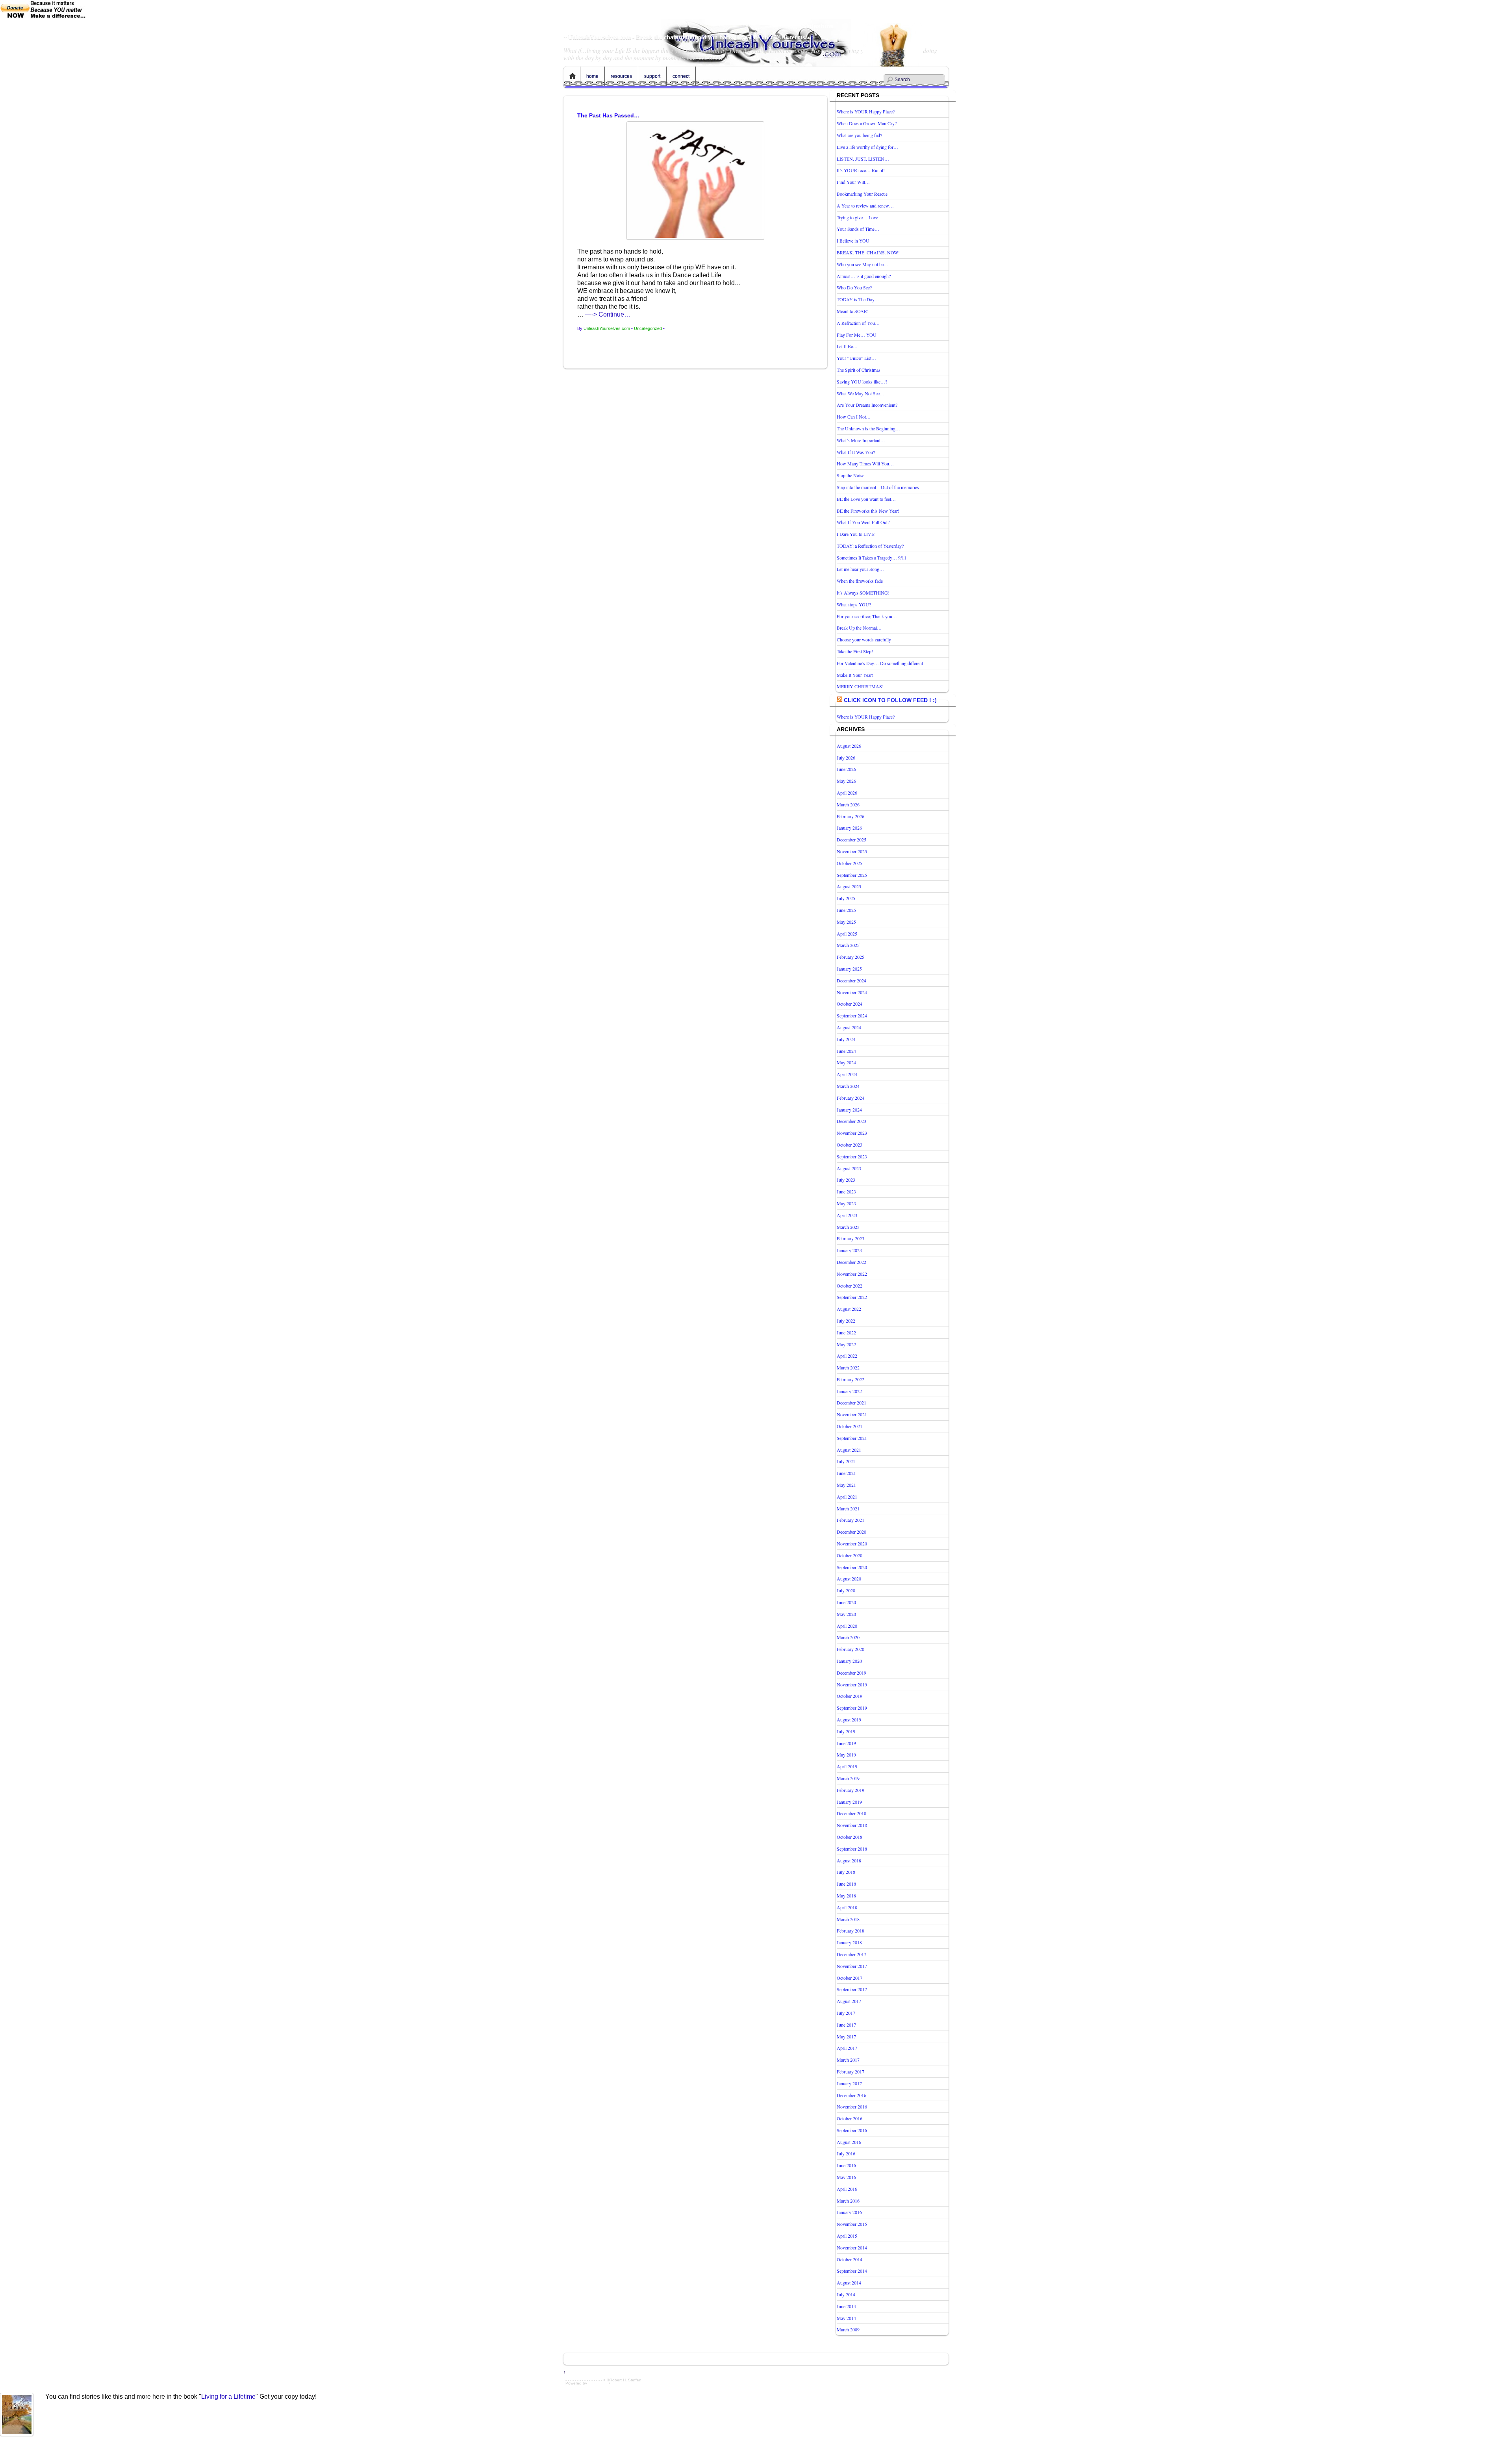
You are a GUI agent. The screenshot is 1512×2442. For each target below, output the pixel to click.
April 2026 (847, 793)
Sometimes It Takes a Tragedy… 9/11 (872, 558)
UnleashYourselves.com (607, 328)
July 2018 (846, 1872)
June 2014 (846, 2306)
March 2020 (848, 1637)
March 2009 (848, 2329)
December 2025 (851, 839)
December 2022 (851, 1262)
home (592, 76)
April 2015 (847, 2236)
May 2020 (846, 1614)
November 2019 (852, 1684)
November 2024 (852, 992)
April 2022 (847, 1356)
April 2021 (847, 1497)
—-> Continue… (608, 314)
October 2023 (850, 1145)
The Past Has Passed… (608, 115)
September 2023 (852, 1156)
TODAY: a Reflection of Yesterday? (870, 546)
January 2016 (849, 2212)
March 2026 (848, 804)
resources (621, 76)
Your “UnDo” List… (856, 358)
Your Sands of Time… (858, 229)
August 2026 (849, 746)
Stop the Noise (850, 475)
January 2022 (849, 1391)
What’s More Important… (861, 440)
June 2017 (846, 2025)
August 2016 (849, 2142)
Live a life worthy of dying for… (867, 147)
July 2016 (846, 2153)
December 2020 (851, 1532)
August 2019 (849, 1719)
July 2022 (846, 1321)
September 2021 (852, 1438)
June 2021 (846, 1473)
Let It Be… (847, 346)
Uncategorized (648, 328)
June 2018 (846, 1884)
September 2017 (852, 1989)
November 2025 (852, 851)
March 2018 (848, 1919)
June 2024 (846, 1051)
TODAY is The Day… (858, 299)
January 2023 (849, 1250)
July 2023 (846, 1180)
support (652, 76)
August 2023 (849, 1168)
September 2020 (852, 1567)
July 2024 (846, 1039)
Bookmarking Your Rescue (862, 194)
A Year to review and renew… (865, 206)
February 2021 (850, 1520)
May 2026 (846, 781)
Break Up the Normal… (859, 628)
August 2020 (849, 1579)
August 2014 (849, 2283)
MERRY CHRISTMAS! (860, 686)
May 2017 (846, 2036)
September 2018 (852, 1849)
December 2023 (851, 1121)
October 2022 (850, 1286)
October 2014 (850, 2259)
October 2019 (850, 1696)
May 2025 (846, 922)
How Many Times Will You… (865, 463)
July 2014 (846, 2294)
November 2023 (852, 1133)
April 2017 (847, 2048)
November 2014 (852, 2247)
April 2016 (847, 2189)
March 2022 (848, 1367)
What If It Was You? (856, 452)
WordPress (598, 2383)
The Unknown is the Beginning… (868, 428)
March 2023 (848, 1227)
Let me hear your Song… (860, 569)
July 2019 (846, 1731)
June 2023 (846, 1191)
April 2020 (847, 1626)
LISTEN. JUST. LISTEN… (863, 159)
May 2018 (846, 1895)
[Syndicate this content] (839, 700)
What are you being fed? (859, 135)
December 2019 (851, 1673)
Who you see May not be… (863, 264)
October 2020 (850, 1555)
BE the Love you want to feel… (866, 499)
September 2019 (852, 1708)
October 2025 (850, 863)
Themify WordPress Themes (637, 2383)
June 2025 (846, 910)
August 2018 (849, 1860)
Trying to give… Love (857, 217)
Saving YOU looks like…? (862, 382)
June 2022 (846, 1332)
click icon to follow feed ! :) (890, 700)
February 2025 (850, 957)
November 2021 (852, 1414)
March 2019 (848, 1778)
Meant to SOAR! (853, 311)
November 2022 (852, 1274)
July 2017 (846, 2013)
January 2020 (849, 1661)
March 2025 (848, 945)
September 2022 (852, 1297)
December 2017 (851, 1954)
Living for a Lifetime (228, 2397)
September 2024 (852, 1015)
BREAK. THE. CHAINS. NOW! (868, 252)
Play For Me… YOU (857, 335)
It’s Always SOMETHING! (863, 593)
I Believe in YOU (853, 241)
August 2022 (849, 1309)
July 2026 (846, 758)
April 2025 (847, 934)
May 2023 (846, 1203)
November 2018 (852, 1825)
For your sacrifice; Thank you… (867, 616)
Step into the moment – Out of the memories (878, 487)
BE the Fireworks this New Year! (868, 511)
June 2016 (846, 2165)
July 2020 (846, 1590)
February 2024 (850, 1098)
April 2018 (847, 1907)
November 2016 (852, 2107)
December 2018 (851, 1813)
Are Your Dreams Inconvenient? (867, 405)
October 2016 (850, 2118)
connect (681, 76)
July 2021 (846, 1461)
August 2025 (849, 886)
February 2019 (850, 1790)
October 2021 (850, 1426)
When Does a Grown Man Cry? (867, 123)
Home (573, 76)
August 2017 (849, 2001)
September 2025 (852, 875)
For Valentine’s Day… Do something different (880, 663)
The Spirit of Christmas (859, 370)
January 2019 (849, 1802)
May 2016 (846, 2177)
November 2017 (852, 1966)
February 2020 (850, 1649)
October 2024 (850, 1004)
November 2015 (852, 2224)
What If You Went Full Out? (863, 522)
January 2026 (849, 828)
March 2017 (848, 2060)
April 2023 (847, 1215)
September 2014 (852, 2271)
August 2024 (849, 1027)
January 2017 (849, 2083)
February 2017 (850, 2071)
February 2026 (850, 816)
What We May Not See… (861, 393)
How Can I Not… (854, 417)
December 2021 (851, 1403)
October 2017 (850, 1978)
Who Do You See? (854, 287)
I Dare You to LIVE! (856, 534)
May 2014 (846, 2318)
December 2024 (851, 980)
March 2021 (848, 1508)
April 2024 (847, 1074)
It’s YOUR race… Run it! (861, 170)
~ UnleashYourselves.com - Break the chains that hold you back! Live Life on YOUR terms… (687, 37)
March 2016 (848, 2201)
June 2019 (846, 1743)
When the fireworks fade (860, 581)
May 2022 (846, 1344)
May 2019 (846, 1755)
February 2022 (850, 1379)
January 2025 (849, 969)
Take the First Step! (855, 651)
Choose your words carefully (864, 639)
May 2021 (846, 1485)
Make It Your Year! (855, 675)
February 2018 (850, 1931)
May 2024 (846, 1062)
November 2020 (852, 1543)
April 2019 (847, 1766)
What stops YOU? (854, 604)
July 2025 (846, 898)
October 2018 (850, 1837)
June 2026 (846, 769)
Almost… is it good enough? (864, 276)
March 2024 (848, 1086)
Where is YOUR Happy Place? (866, 111)
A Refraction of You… (858, 323)
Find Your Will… (853, 182)
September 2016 (852, 2130)
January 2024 (849, 1110)
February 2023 (850, 1238)
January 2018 (849, 1942)
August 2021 (849, 1450)
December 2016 (851, 2095)
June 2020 (846, 1602)
